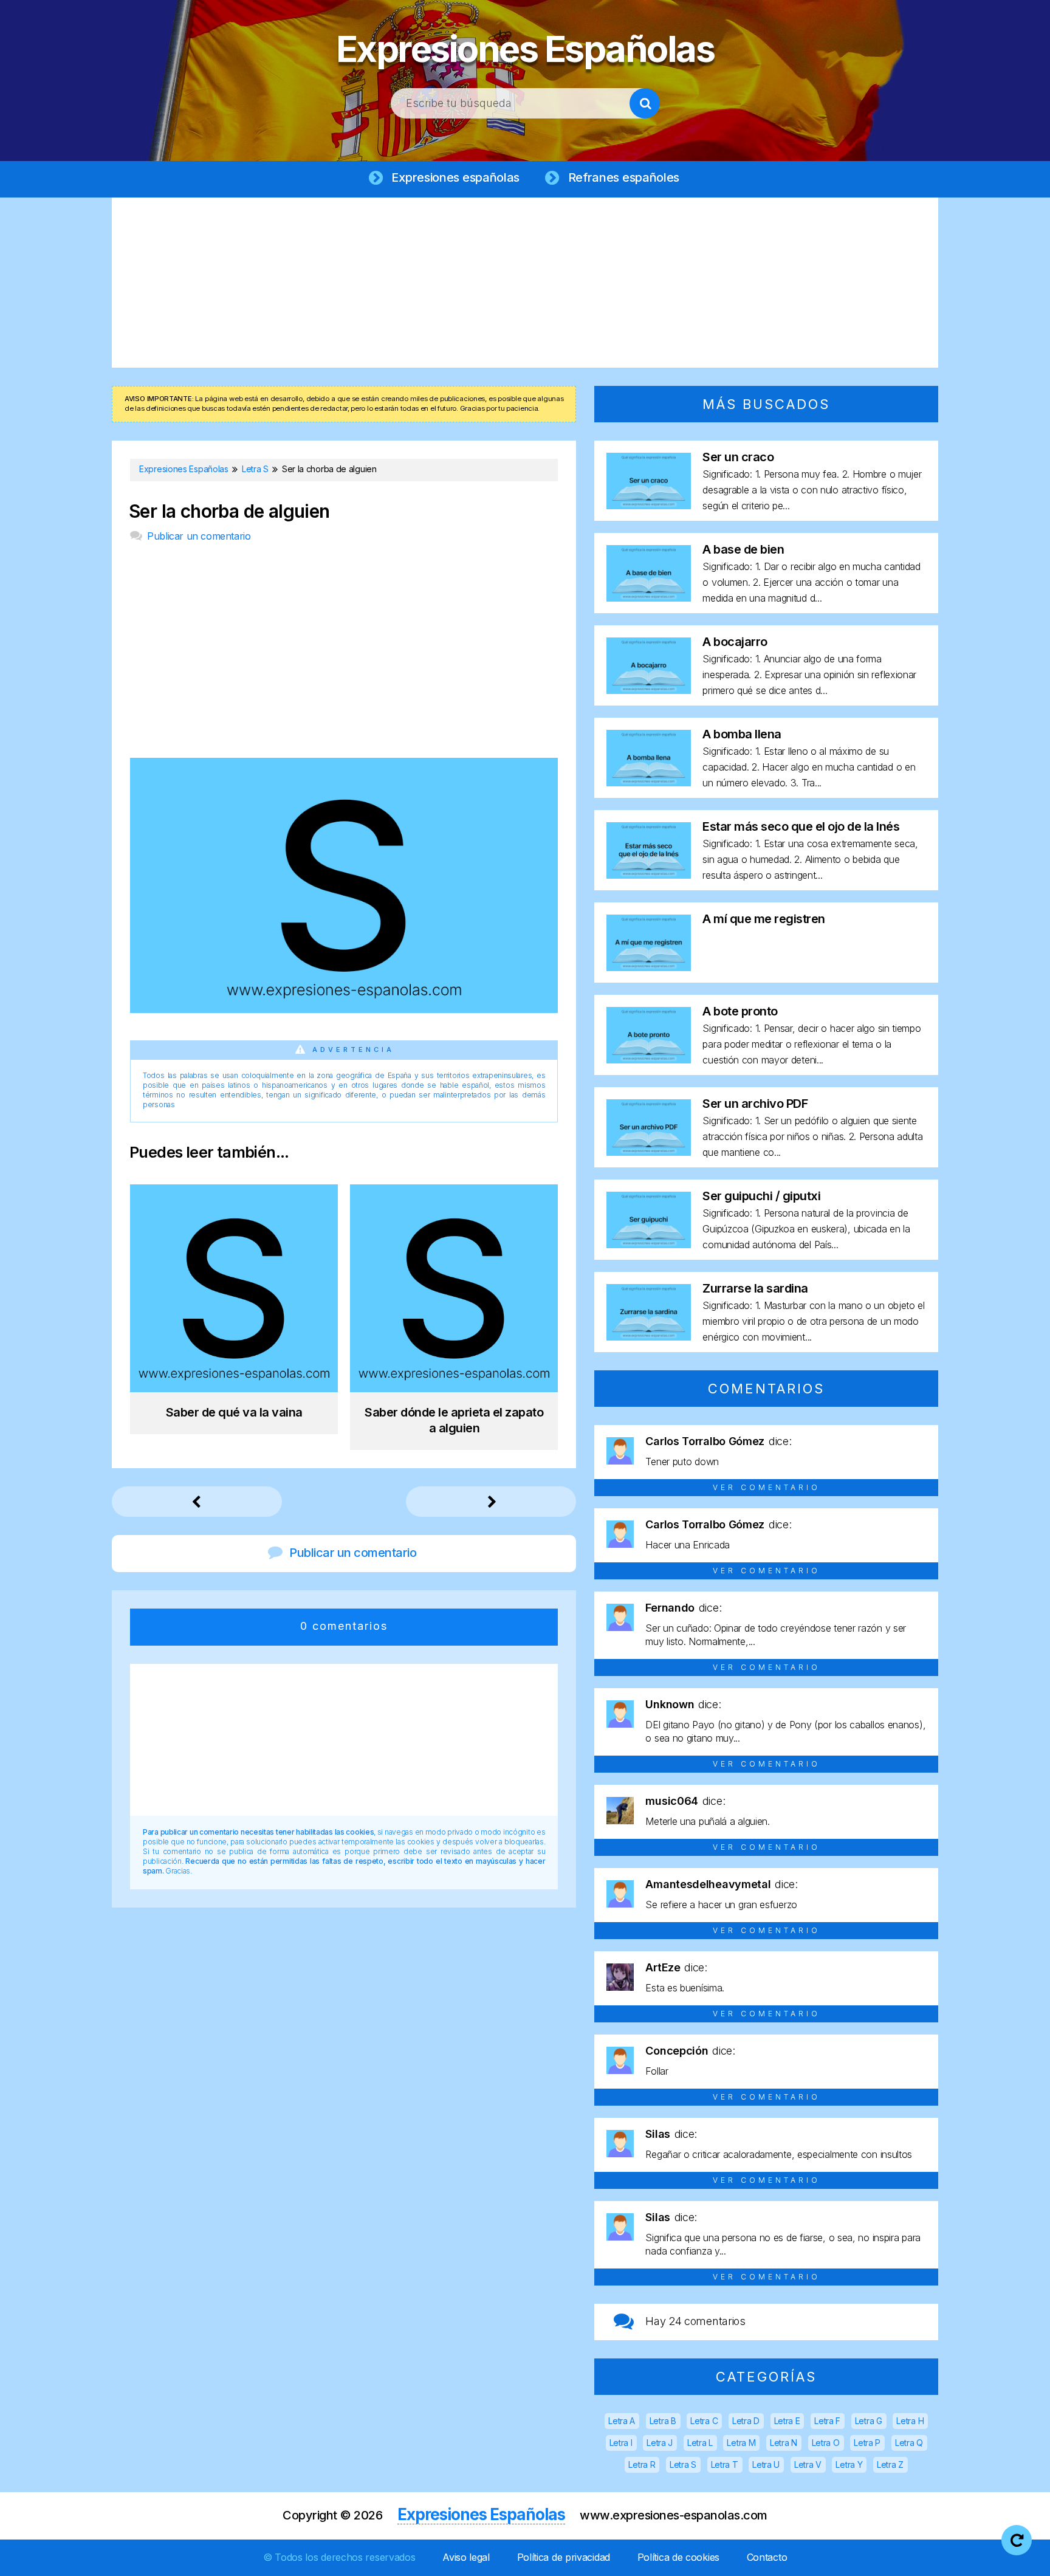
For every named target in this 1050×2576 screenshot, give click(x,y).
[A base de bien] (649, 598)
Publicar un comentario (199, 536)
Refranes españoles (624, 177)
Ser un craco (738, 457)
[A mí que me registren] (649, 967)
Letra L (700, 2443)
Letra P (867, 2443)
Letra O (826, 2443)
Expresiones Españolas (525, 49)
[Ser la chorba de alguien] (344, 1009)
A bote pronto (740, 1011)
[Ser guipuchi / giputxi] (649, 1244)
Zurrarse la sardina (755, 1288)
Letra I (621, 2443)
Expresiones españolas (455, 177)
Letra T (725, 2464)
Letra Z (890, 2464)
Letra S (683, 2464)
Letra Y (849, 2464)
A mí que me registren (764, 919)
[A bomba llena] (649, 782)
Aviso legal (466, 2557)
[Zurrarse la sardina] (649, 1337)
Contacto (767, 2557)
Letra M (741, 2443)
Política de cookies (678, 2557)
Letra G (869, 2421)
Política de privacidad (564, 2557)
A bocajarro (735, 642)
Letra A (622, 2421)
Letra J (660, 2443)
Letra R (642, 2464)
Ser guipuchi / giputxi (761, 1196)
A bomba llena (742, 734)
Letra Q (909, 2443)
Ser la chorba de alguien (229, 511)
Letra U (766, 2464)
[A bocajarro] (649, 690)
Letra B (663, 2421)
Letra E (787, 2421)
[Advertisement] (525, 283)
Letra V (808, 2464)
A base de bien (743, 549)
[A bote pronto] (649, 1060)
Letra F (827, 2421)
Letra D (746, 2421)
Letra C (704, 2421)
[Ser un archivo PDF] (649, 1152)
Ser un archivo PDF (755, 1104)
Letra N (784, 2443)
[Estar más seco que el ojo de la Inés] (649, 875)
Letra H (910, 2421)
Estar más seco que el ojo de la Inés (801, 826)
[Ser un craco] (649, 505)
